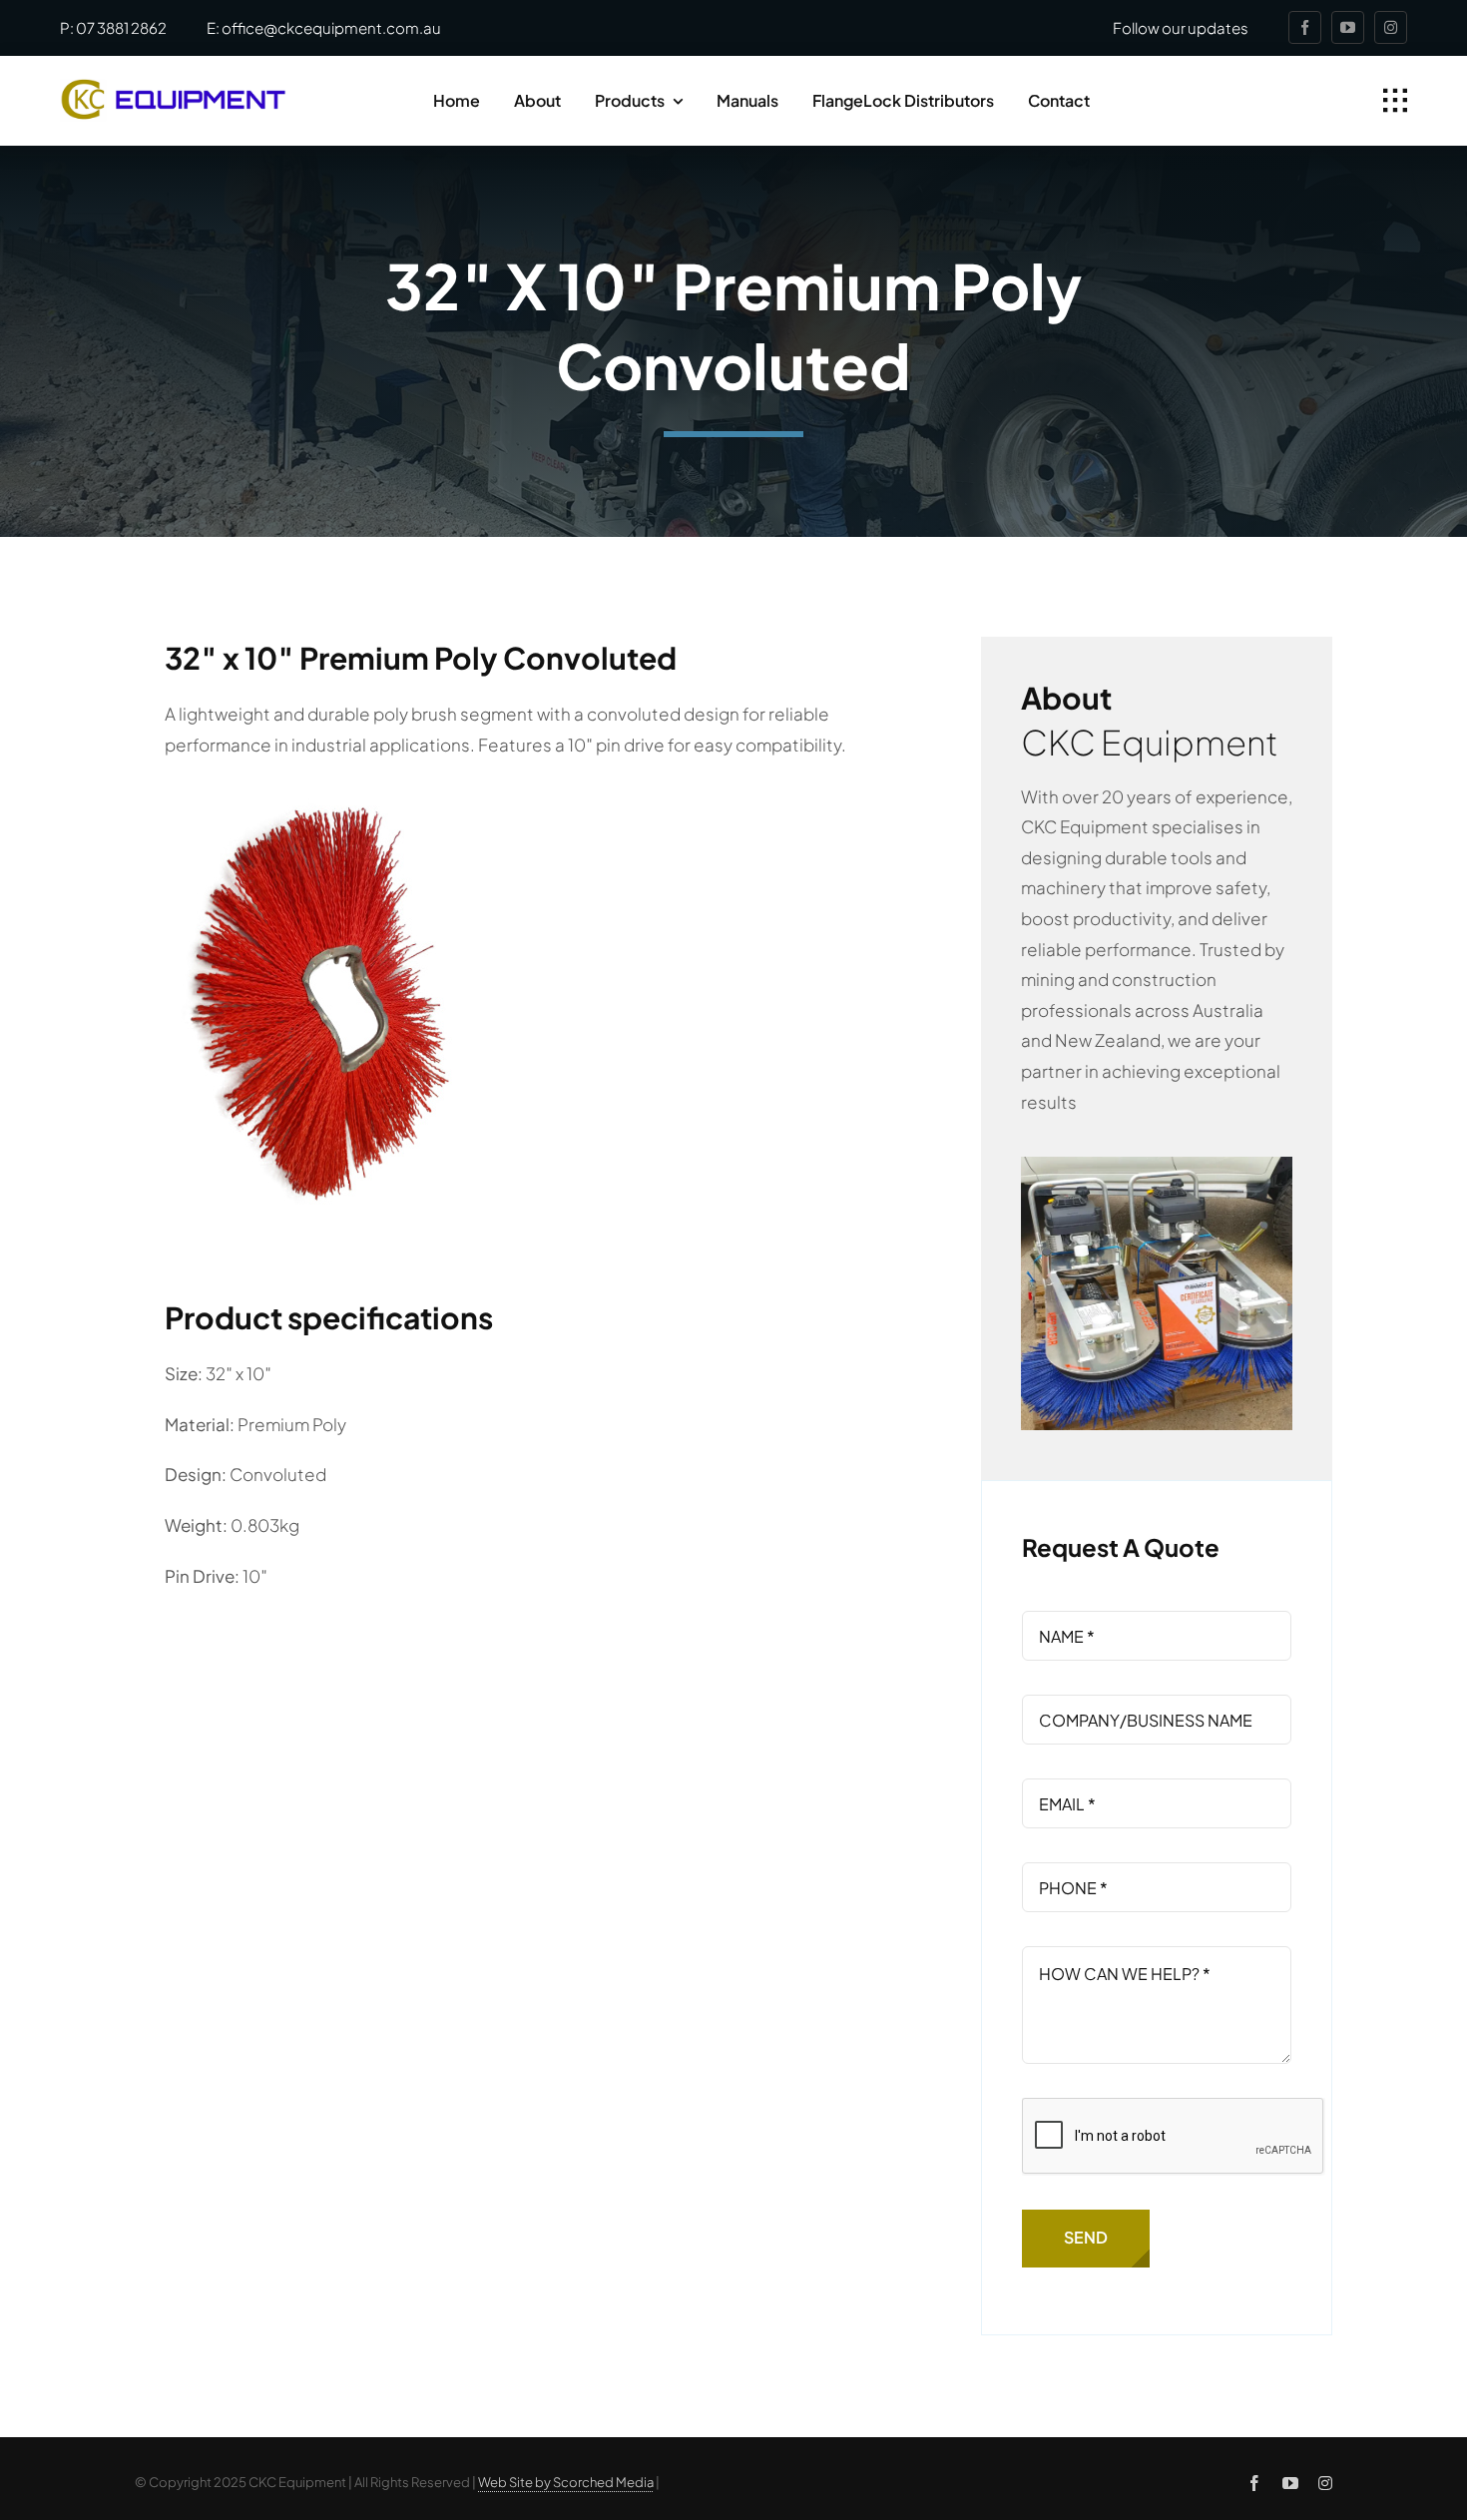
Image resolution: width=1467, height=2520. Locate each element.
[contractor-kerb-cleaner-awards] (1157, 1165)
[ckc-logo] (173, 87)
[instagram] (1391, 27)
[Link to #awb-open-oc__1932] (1395, 101)
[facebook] (1305, 27)
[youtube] (1348, 27)
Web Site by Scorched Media (566, 2482)
